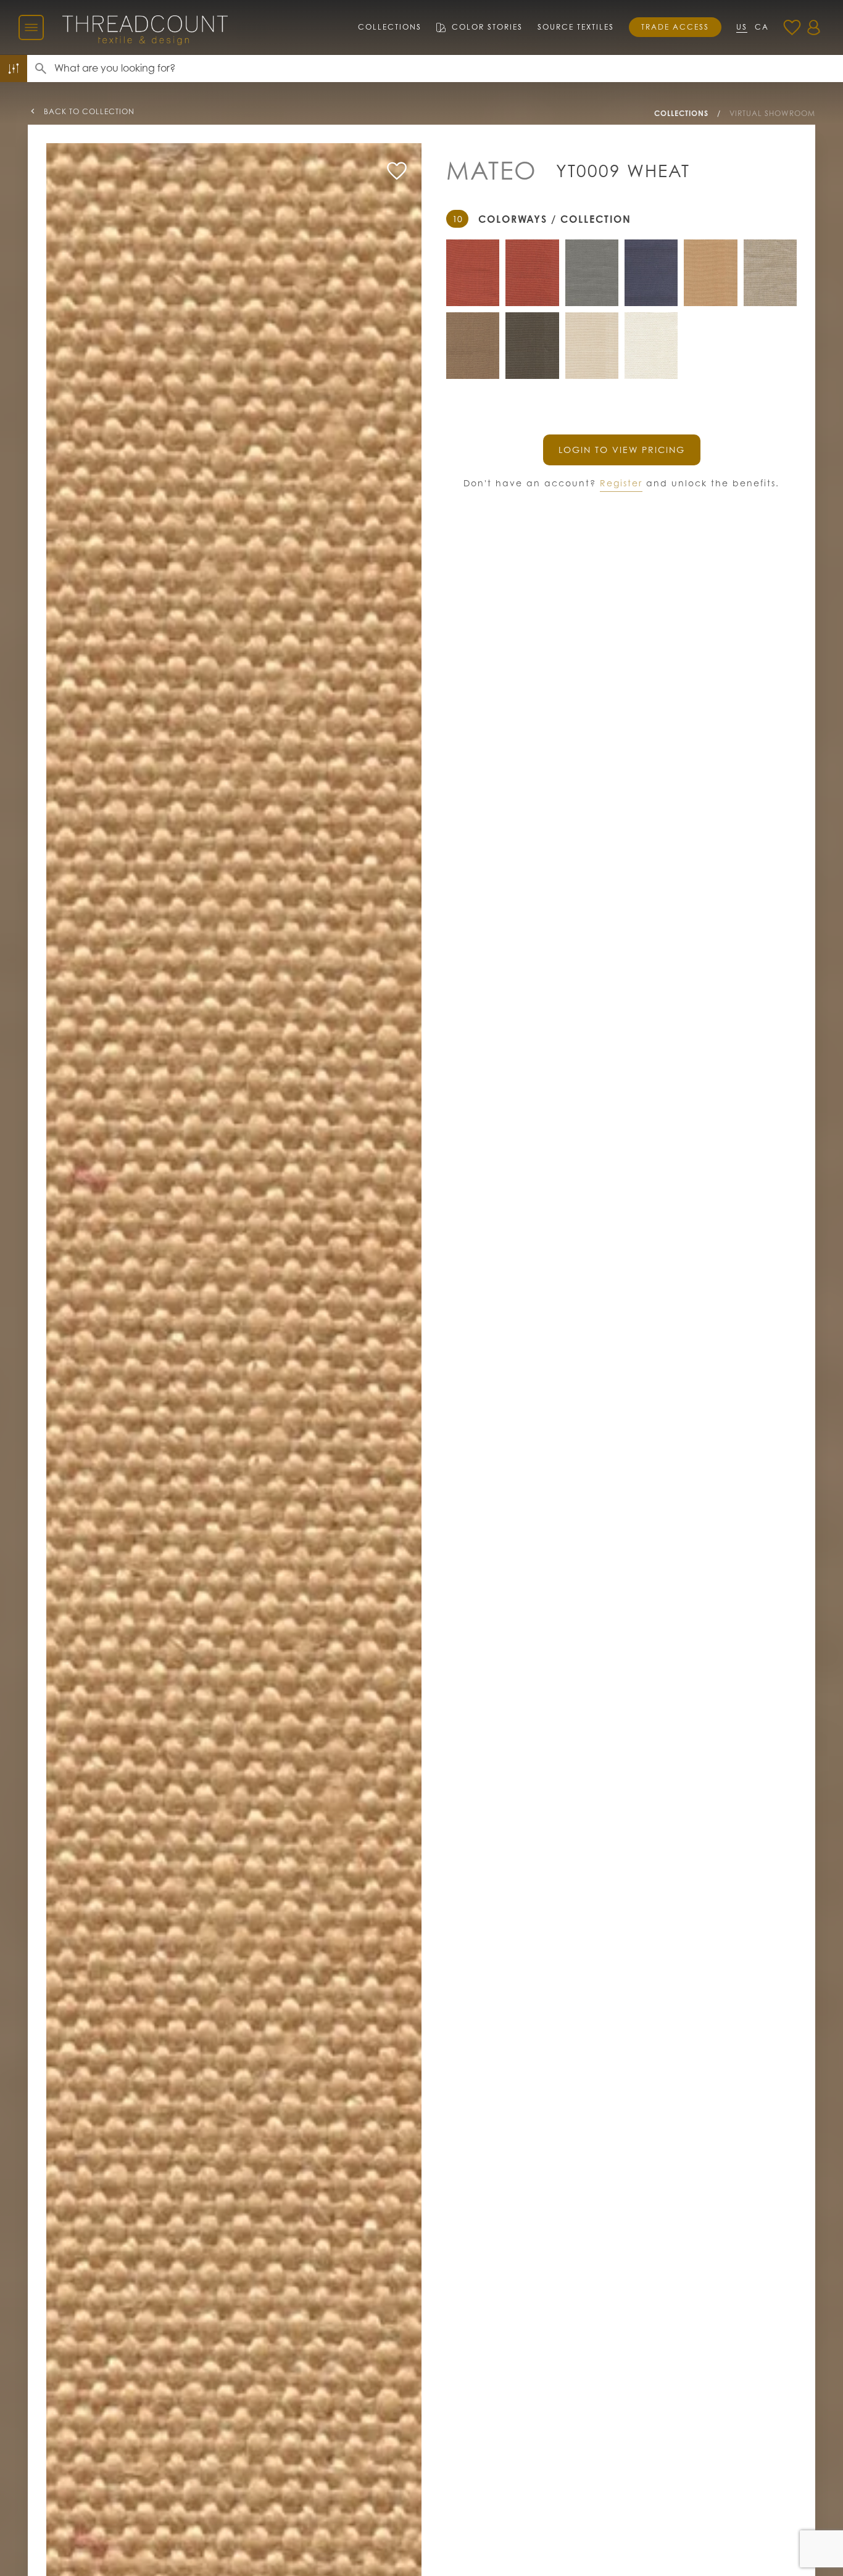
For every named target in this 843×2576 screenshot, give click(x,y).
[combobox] (449, 69)
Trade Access (675, 27)
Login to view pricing (622, 450)
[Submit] (41, 69)
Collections (390, 27)
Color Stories (487, 27)
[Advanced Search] (14, 69)
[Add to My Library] (397, 171)
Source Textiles (576, 27)
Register (621, 483)
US (742, 27)
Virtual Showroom (772, 113)
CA (762, 27)
